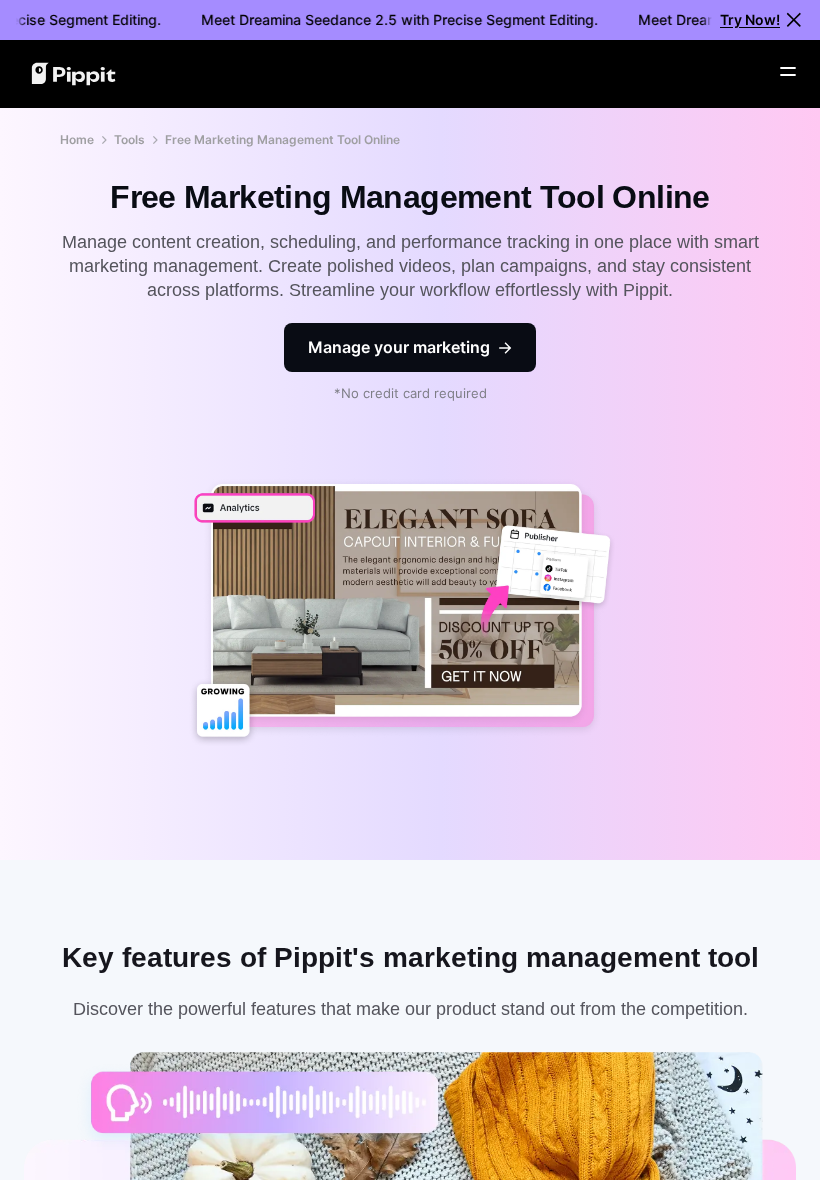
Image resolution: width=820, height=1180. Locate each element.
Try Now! (750, 19)
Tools (129, 139)
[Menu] (788, 72)
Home (77, 139)
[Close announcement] (794, 20)
